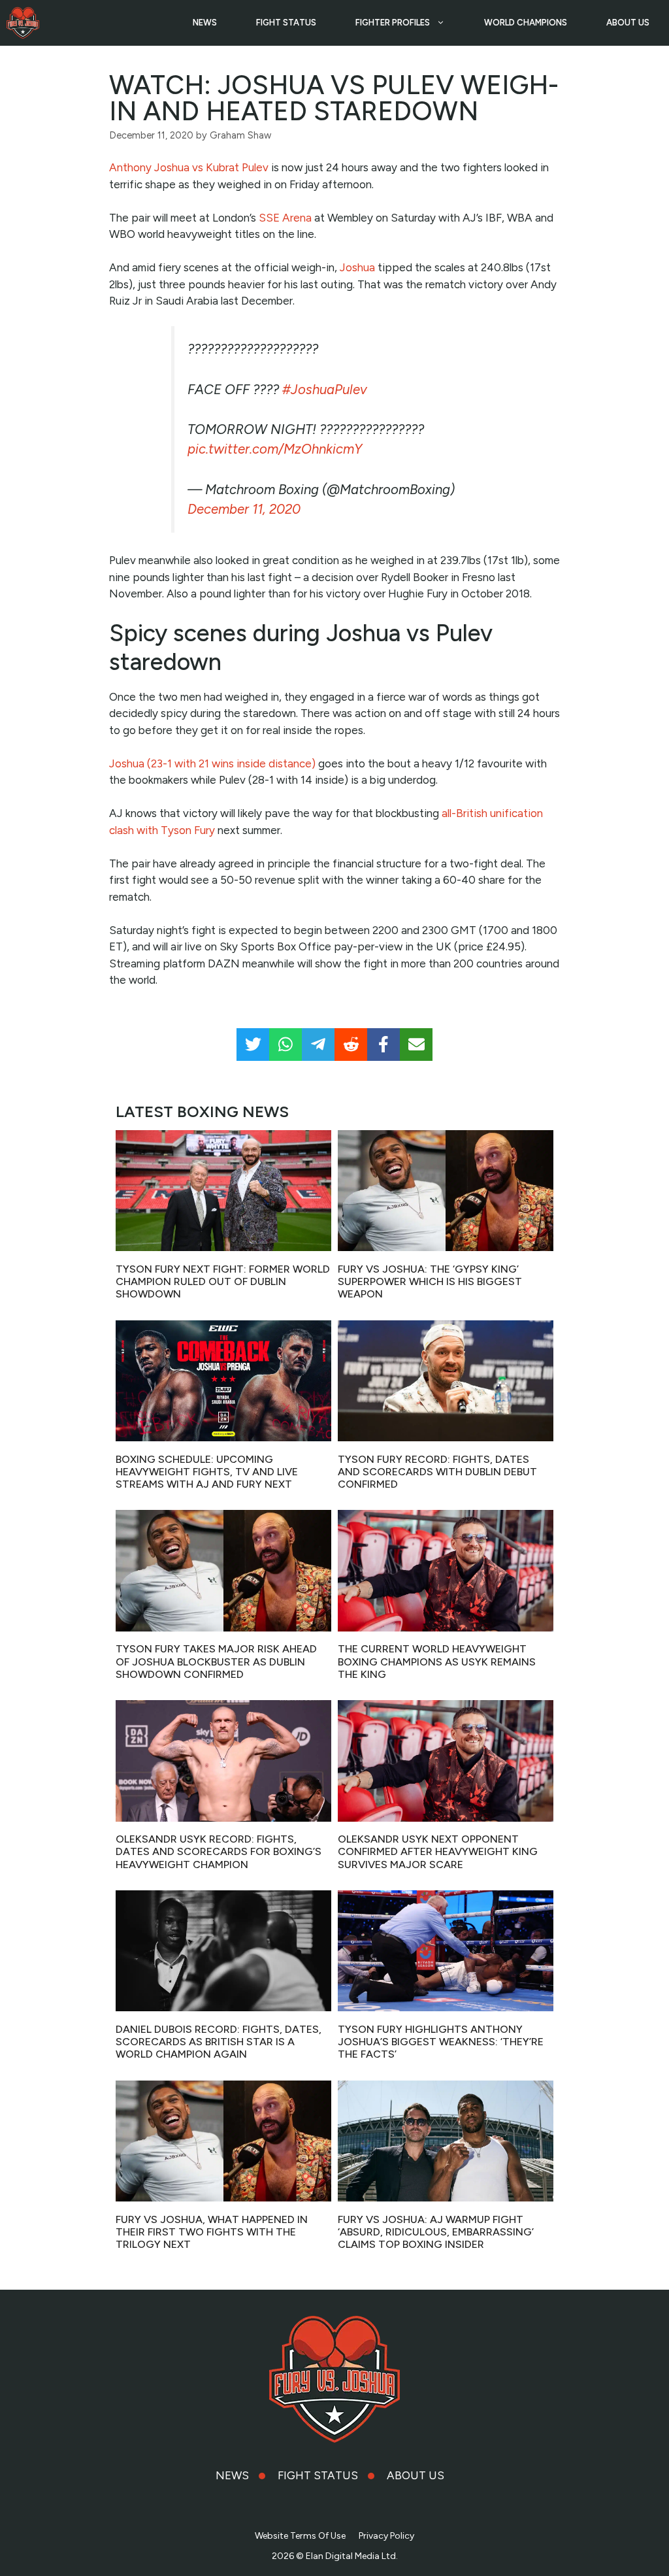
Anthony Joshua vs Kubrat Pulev (189, 167)
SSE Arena (285, 218)
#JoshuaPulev (325, 390)
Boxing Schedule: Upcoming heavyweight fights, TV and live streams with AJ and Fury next (207, 1472)
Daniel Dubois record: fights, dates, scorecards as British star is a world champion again (219, 2042)
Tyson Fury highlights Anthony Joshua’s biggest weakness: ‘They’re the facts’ (441, 2042)
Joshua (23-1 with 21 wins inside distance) (212, 763)
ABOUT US (628, 23)
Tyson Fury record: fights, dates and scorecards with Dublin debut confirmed (437, 1472)
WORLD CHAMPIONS (526, 23)
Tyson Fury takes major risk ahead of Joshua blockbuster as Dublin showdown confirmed (216, 1661)
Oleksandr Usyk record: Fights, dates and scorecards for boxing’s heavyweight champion (219, 1851)
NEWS (205, 23)
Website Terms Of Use (300, 2536)
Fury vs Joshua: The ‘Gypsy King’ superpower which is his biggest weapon (430, 1281)
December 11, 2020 (244, 509)
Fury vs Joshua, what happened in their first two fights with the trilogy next (212, 2232)
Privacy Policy (386, 2536)
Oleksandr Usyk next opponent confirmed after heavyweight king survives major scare (438, 1851)
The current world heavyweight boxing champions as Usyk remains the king (437, 1661)
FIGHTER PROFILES (393, 23)
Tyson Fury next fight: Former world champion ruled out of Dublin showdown (223, 1281)
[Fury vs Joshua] (23, 23)
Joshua (357, 267)
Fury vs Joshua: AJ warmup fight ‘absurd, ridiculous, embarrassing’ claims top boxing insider (436, 2232)
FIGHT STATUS (286, 23)
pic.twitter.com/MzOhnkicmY (275, 449)
